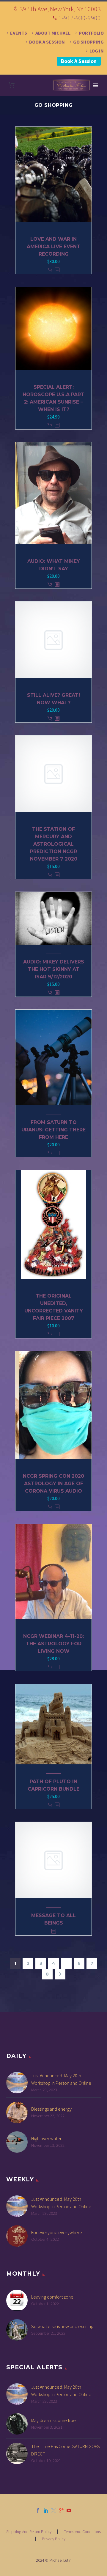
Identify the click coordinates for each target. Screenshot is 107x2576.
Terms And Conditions (82, 2532)
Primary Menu (95, 85)
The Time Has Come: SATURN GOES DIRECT (66, 2450)
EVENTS (19, 33)
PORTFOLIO (91, 33)
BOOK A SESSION (47, 42)
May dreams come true (53, 2420)
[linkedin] (46, 2510)
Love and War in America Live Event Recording (53, 247)
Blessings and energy (51, 2109)
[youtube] (69, 2510)
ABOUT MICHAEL (53, 33)
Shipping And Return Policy (29, 2532)
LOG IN (97, 51)
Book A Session (79, 61)
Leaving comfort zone (52, 2297)
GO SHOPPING (88, 42)
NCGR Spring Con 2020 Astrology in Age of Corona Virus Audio (53, 1484)
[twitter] (53, 2510)
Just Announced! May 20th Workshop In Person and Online (61, 2079)
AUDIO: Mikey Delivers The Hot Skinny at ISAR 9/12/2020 (54, 969)
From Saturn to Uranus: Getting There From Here (53, 1130)
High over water (46, 2138)
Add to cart (50, 270)
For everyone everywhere (57, 2232)
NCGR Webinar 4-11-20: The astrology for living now (53, 1644)
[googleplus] (61, 2510)
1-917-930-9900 (80, 18)
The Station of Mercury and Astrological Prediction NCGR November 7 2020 (54, 844)
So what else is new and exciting (62, 2326)
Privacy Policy (54, 2539)
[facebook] (38, 2510)
